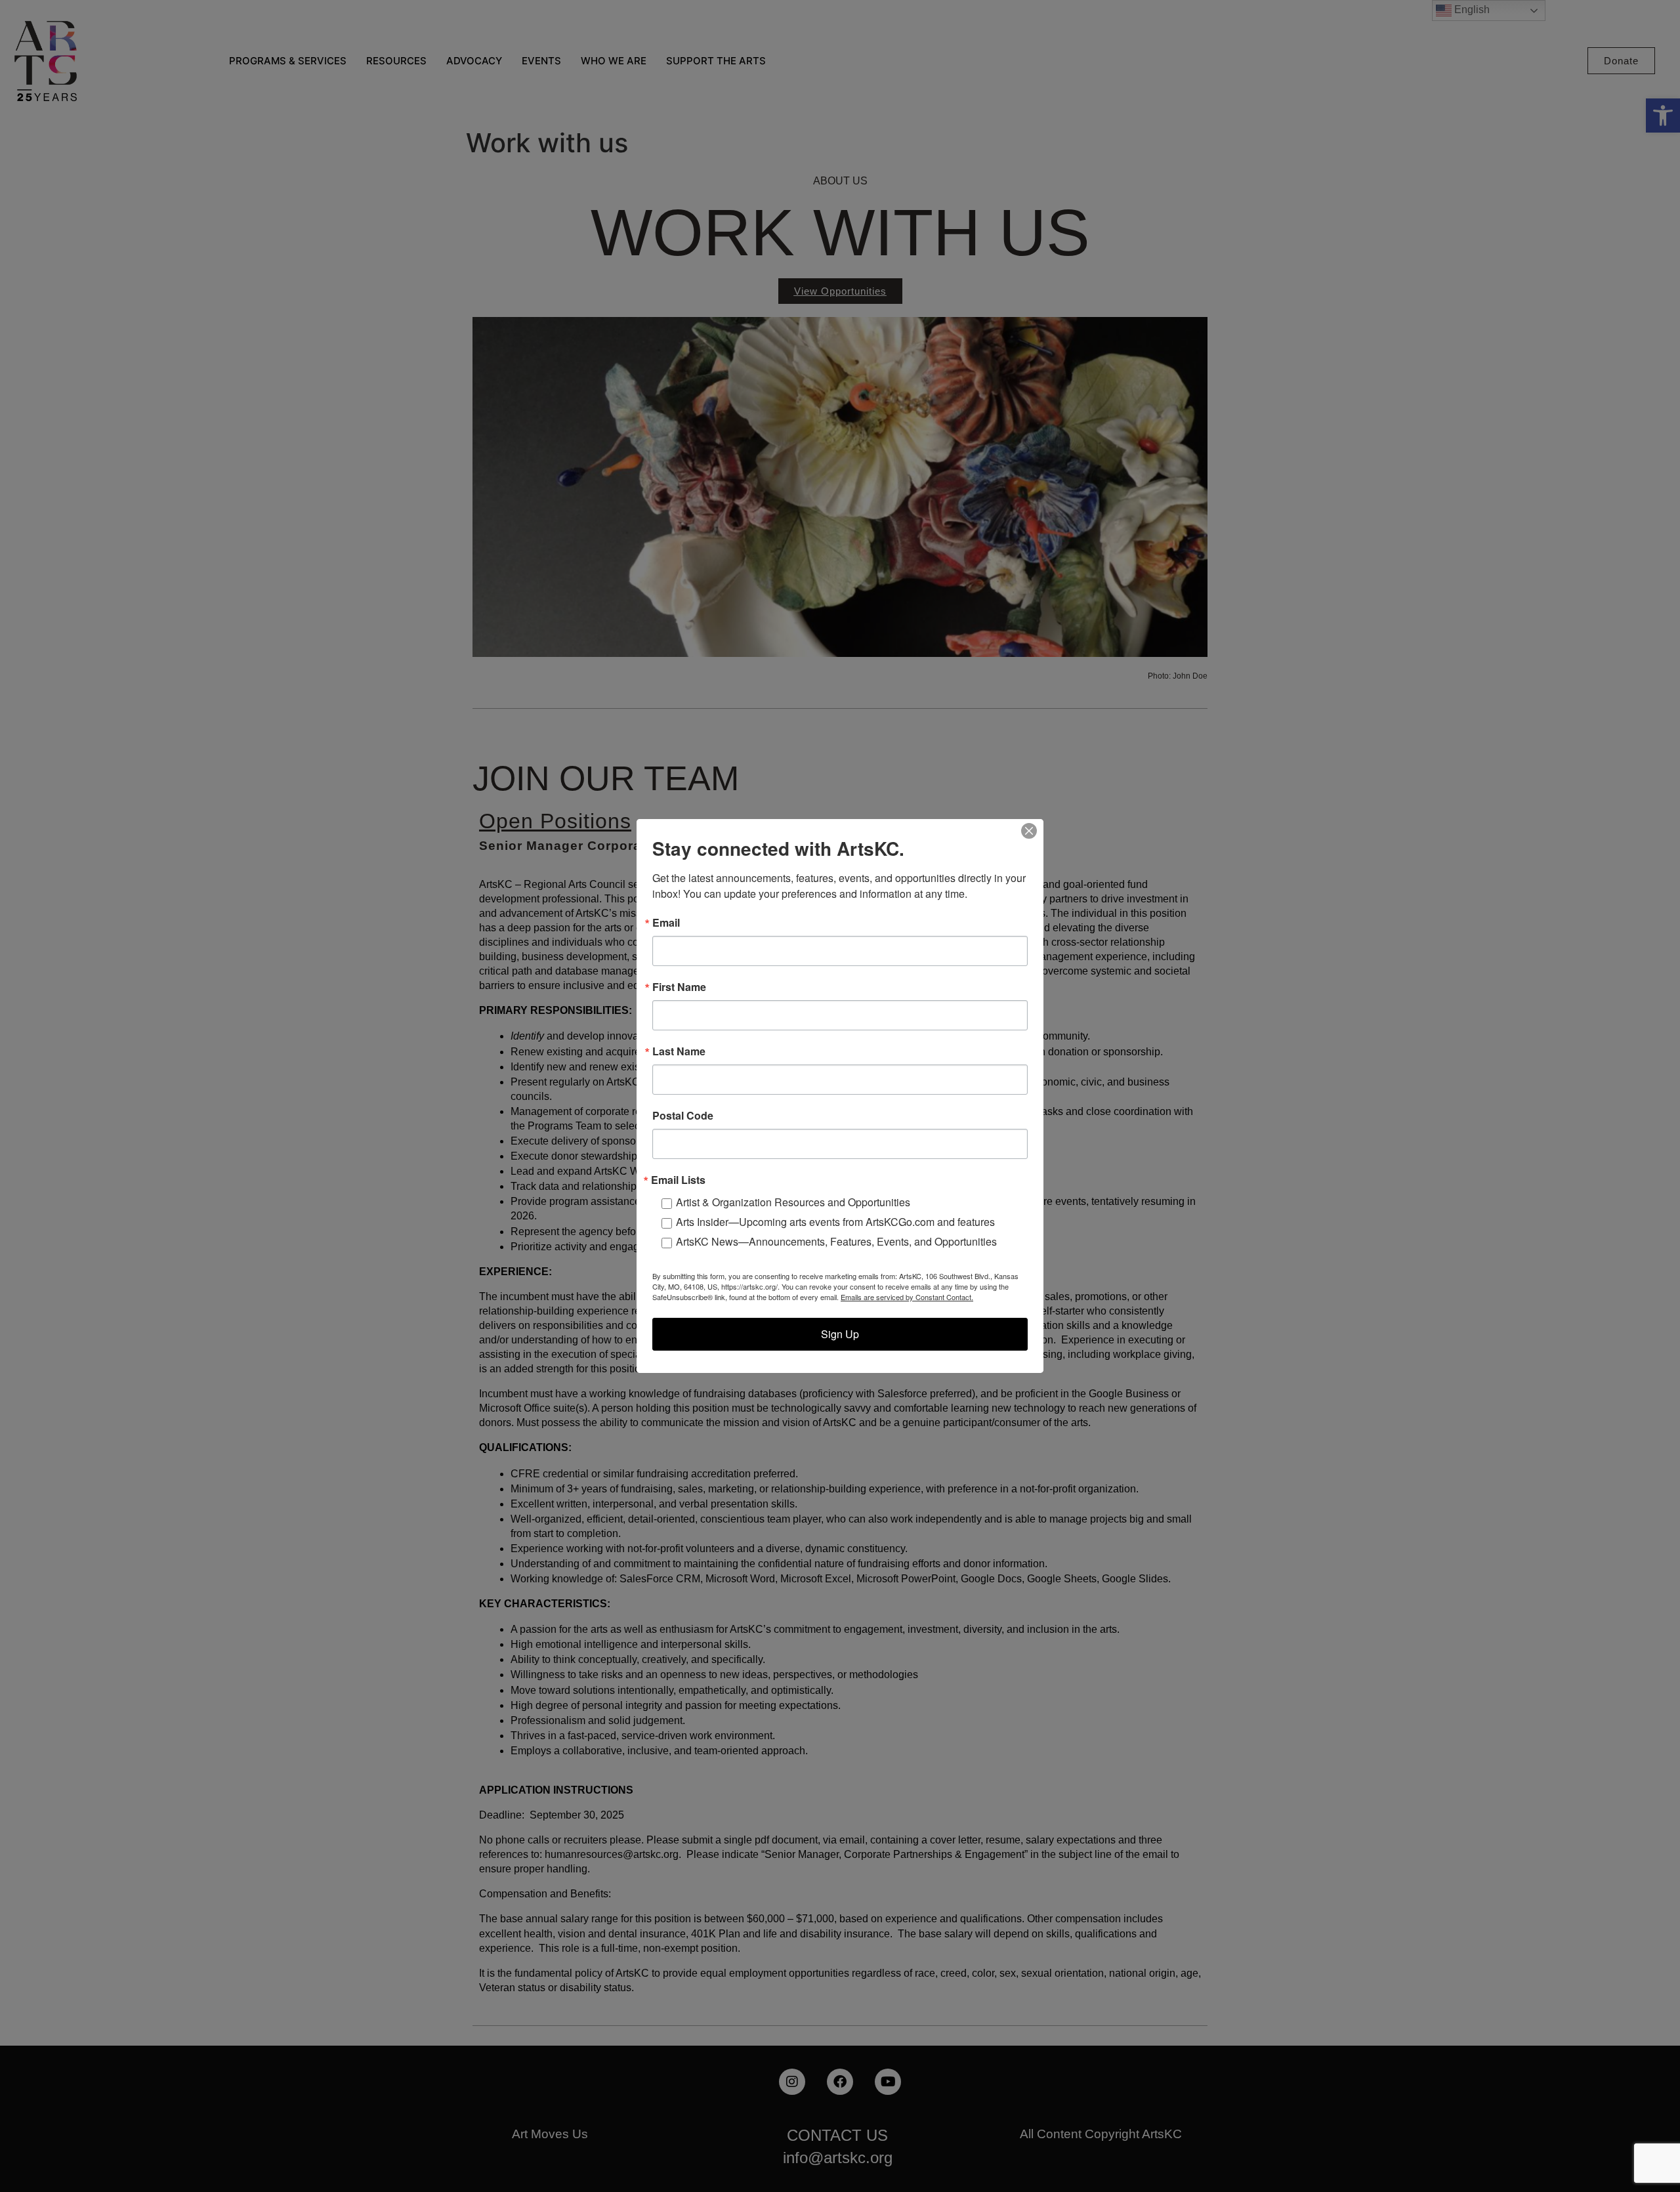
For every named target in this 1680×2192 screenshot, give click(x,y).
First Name (679, 987)
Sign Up (840, 1334)
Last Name (679, 1051)
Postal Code (683, 1116)
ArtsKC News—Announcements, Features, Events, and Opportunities (836, 1241)
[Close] (1029, 831)
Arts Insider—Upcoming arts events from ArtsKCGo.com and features (835, 1222)
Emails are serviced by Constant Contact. (907, 1297)
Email (666, 923)
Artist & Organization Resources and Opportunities (793, 1202)
